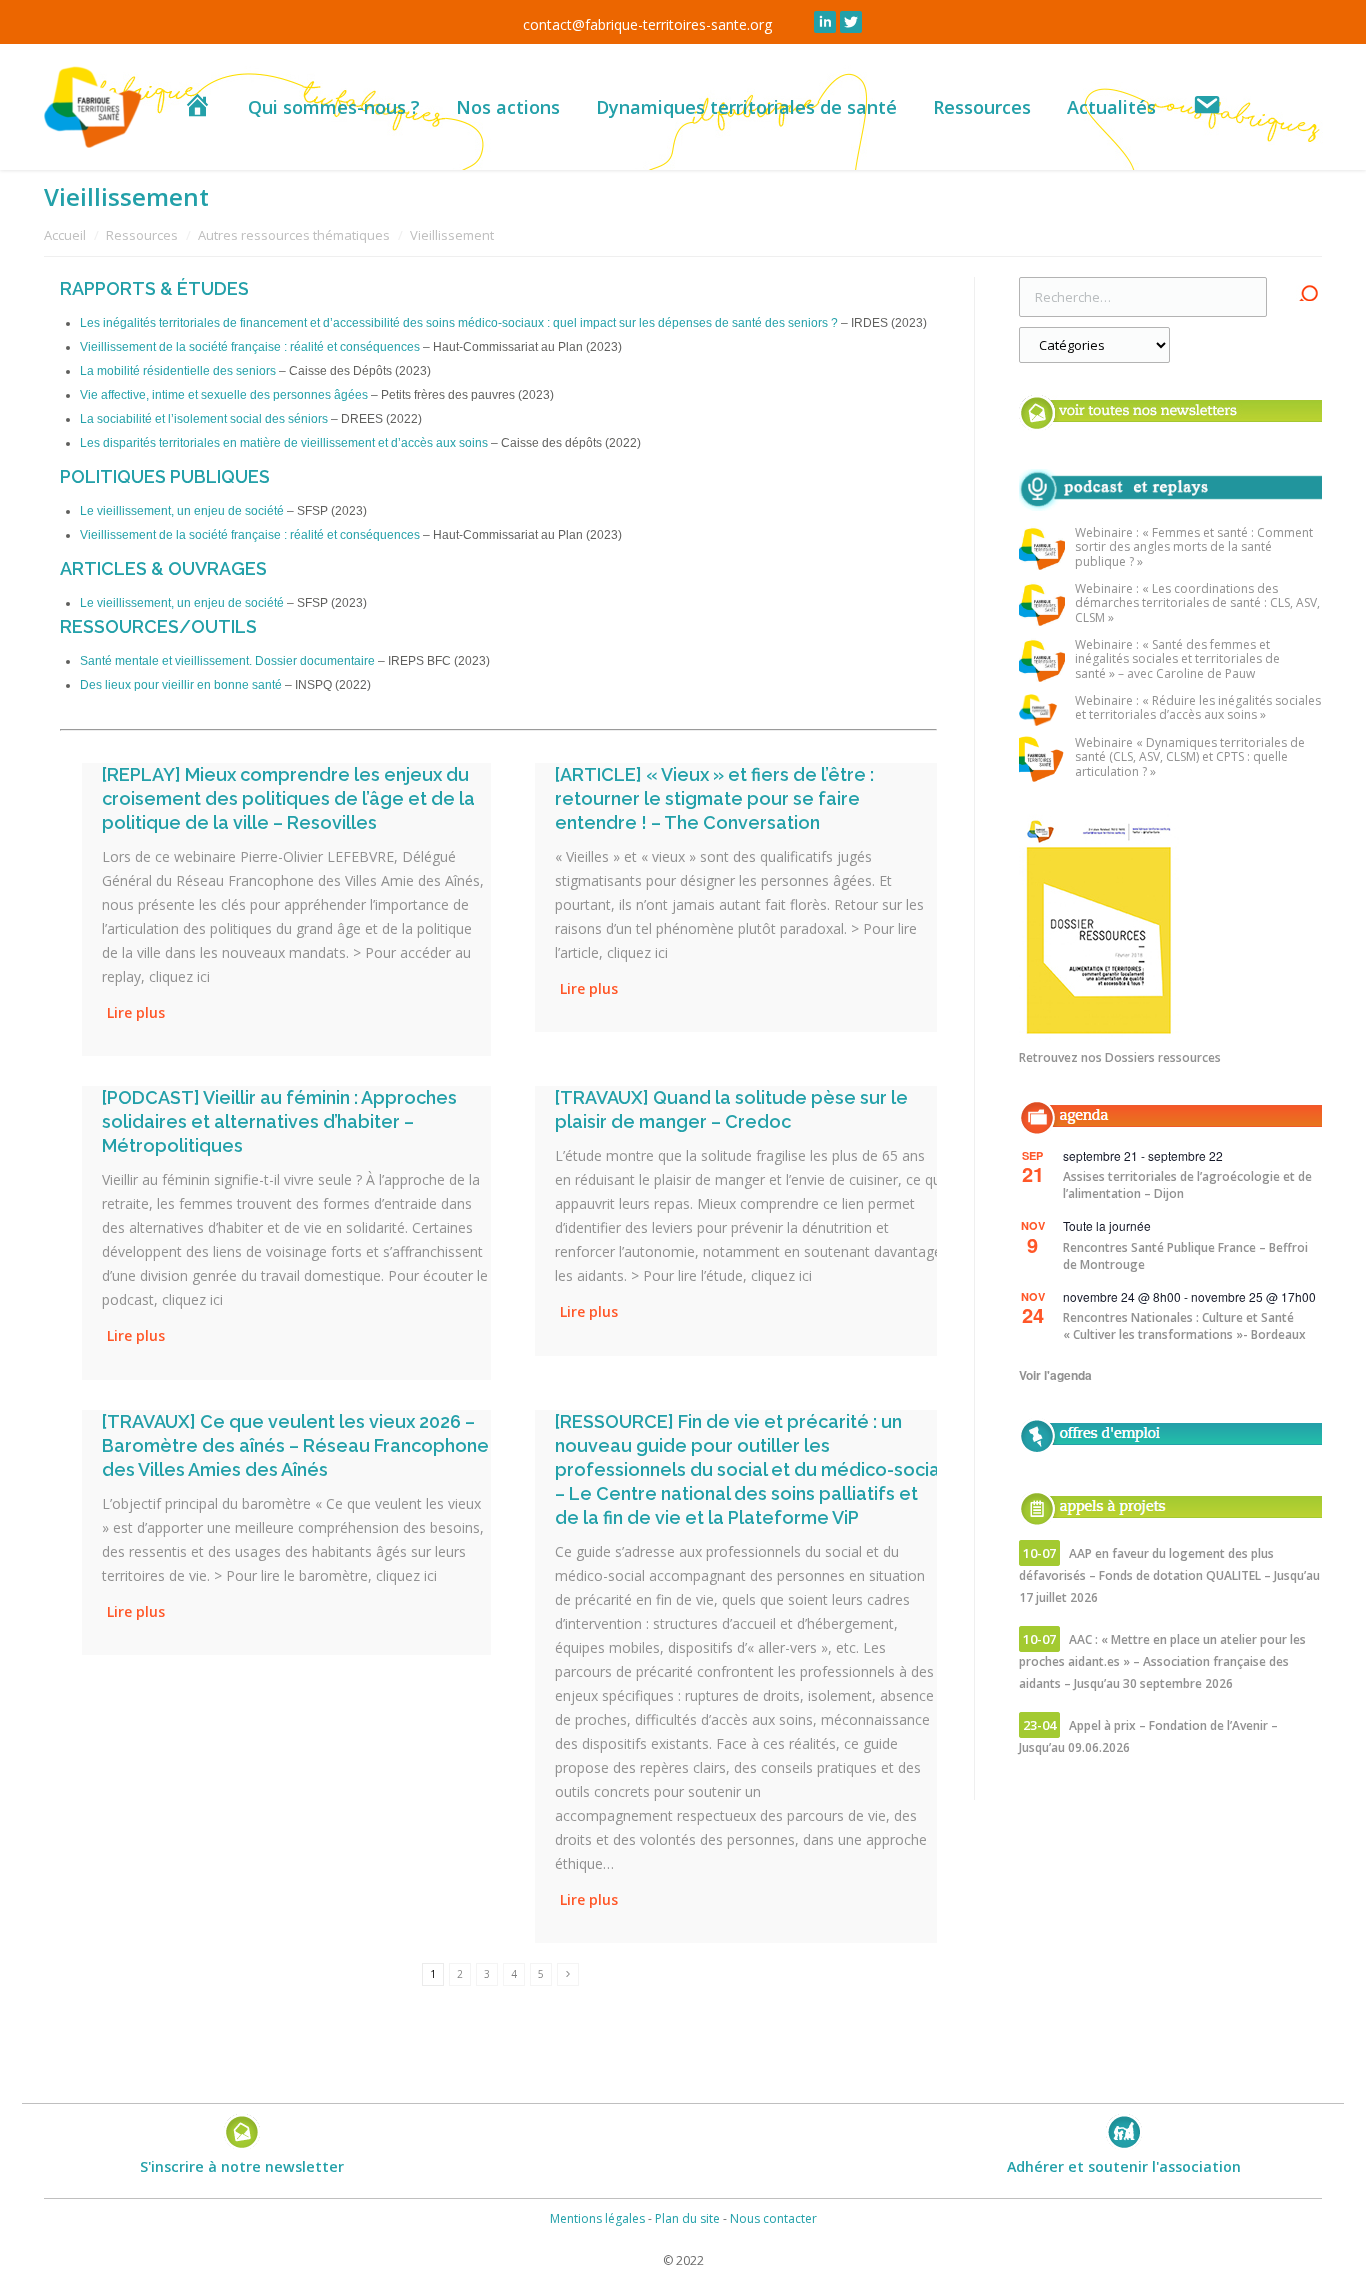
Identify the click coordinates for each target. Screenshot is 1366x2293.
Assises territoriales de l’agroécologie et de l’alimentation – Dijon (1187, 1185)
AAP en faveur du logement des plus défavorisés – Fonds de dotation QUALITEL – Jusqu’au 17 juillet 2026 (1169, 1575)
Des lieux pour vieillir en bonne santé (181, 685)
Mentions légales (597, 2218)
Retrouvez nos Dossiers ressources (1120, 1057)
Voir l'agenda (1055, 1375)
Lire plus (136, 1012)
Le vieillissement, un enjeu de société (182, 511)
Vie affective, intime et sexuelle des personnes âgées (224, 395)
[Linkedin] (825, 22)
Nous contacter (773, 2218)
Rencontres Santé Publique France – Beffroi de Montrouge (1185, 1256)
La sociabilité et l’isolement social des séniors (204, 419)
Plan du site (687, 2218)
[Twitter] (851, 22)
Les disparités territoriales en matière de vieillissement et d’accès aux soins (284, 443)
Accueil (65, 235)
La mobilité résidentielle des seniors (178, 371)
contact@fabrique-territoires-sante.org (647, 24)
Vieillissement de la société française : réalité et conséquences (250, 347)
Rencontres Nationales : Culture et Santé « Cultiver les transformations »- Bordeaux (1184, 1326)
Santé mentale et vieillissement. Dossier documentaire (227, 661)
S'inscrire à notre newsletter (242, 2166)
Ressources (142, 235)
